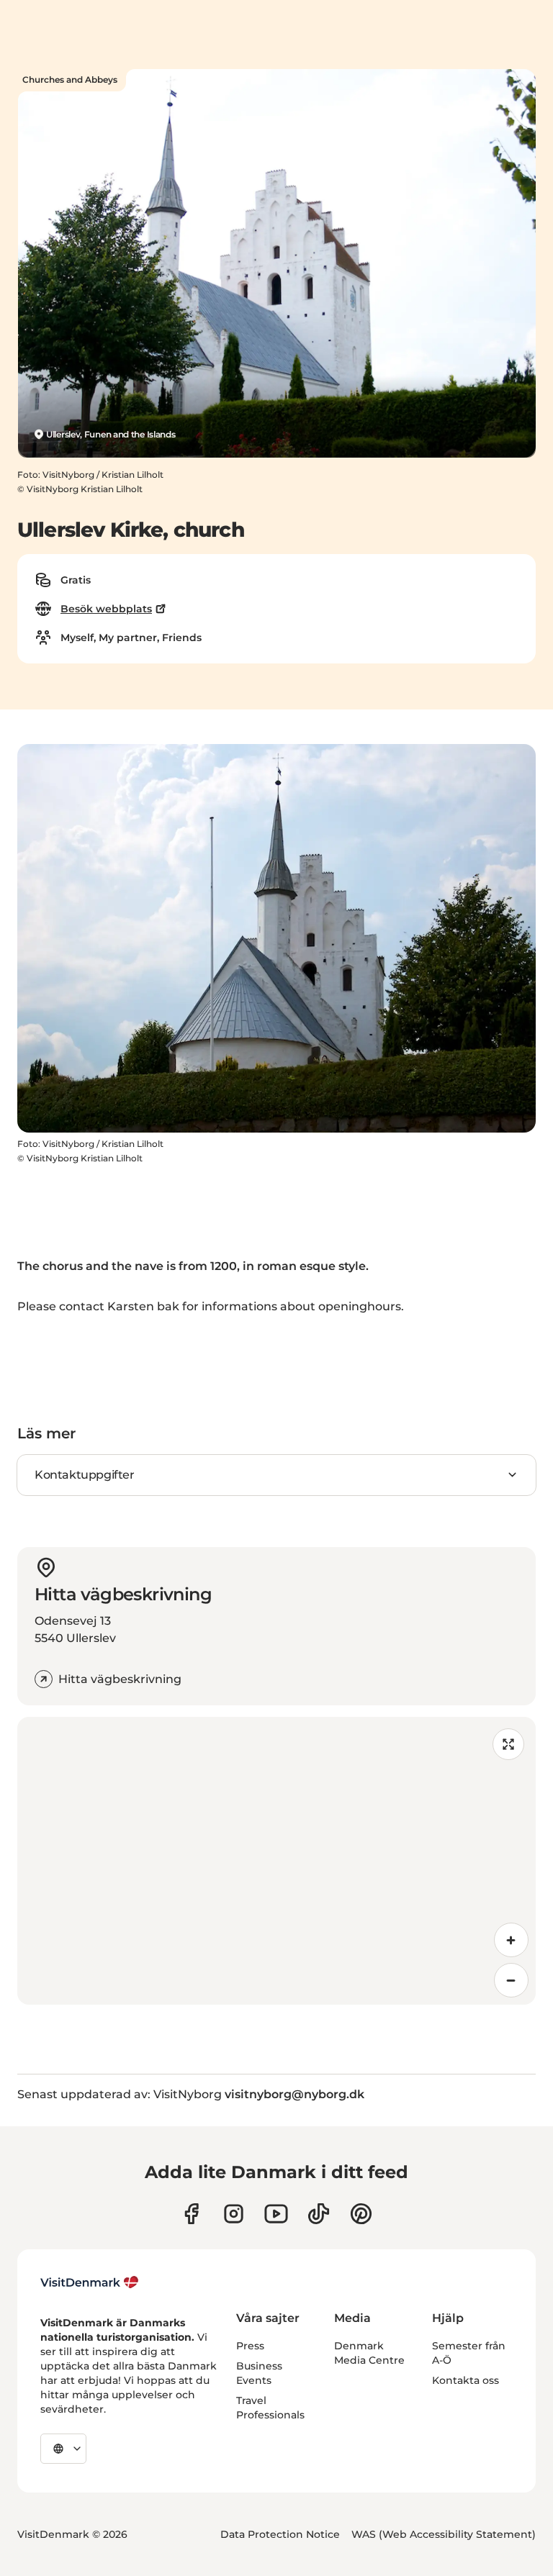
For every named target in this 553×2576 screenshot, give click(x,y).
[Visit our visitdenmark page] (276, 2214)
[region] (276, 1861)
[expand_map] (508, 1744)
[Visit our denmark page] (191, 2214)
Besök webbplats (106, 609)
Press (250, 2346)
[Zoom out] (511, 1980)
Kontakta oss (466, 2380)
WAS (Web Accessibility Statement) (444, 2534)
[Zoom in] (511, 1940)
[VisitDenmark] (90, 2282)
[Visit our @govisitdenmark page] (319, 2214)
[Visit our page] (234, 2214)
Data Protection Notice (280, 2534)
